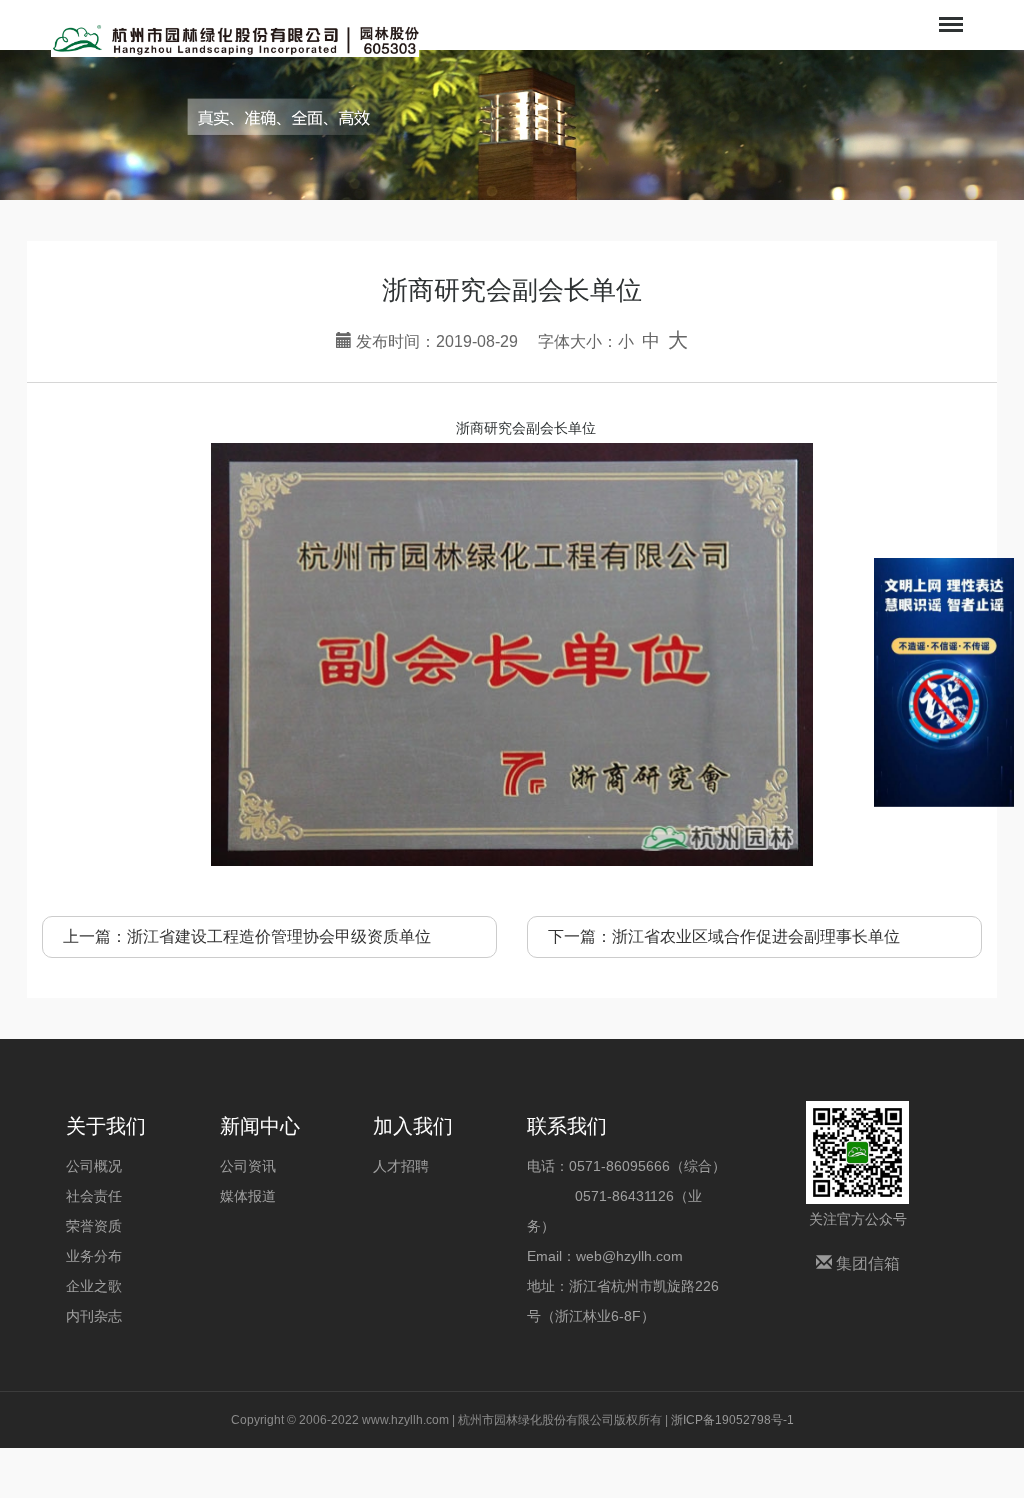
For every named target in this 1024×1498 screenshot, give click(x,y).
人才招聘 (401, 1166)
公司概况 (94, 1166)
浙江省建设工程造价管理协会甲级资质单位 (279, 936)
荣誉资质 (94, 1226)
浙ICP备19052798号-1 (732, 1420)
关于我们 (106, 1126)
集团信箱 (866, 1263)
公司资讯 (248, 1166)
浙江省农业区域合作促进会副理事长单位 (756, 936)
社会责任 (94, 1196)
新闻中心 (260, 1126)
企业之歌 (94, 1286)
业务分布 (94, 1256)
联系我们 (567, 1126)
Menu (949, 11)
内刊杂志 (94, 1316)
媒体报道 (248, 1196)
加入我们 (413, 1126)
